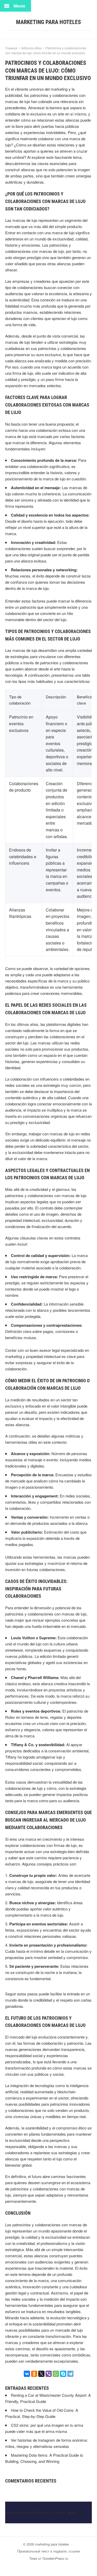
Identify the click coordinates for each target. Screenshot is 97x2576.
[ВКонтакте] (27, 2374)
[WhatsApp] (56, 2374)
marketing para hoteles (48, 22)
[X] (41, 2374)
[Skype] (63, 2374)
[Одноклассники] (34, 2374)
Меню (19, 6)
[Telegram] (70, 2374)
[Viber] (49, 2374)
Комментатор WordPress (27, 2512)
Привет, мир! (64, 2512)
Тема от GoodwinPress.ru (49, 2558)
